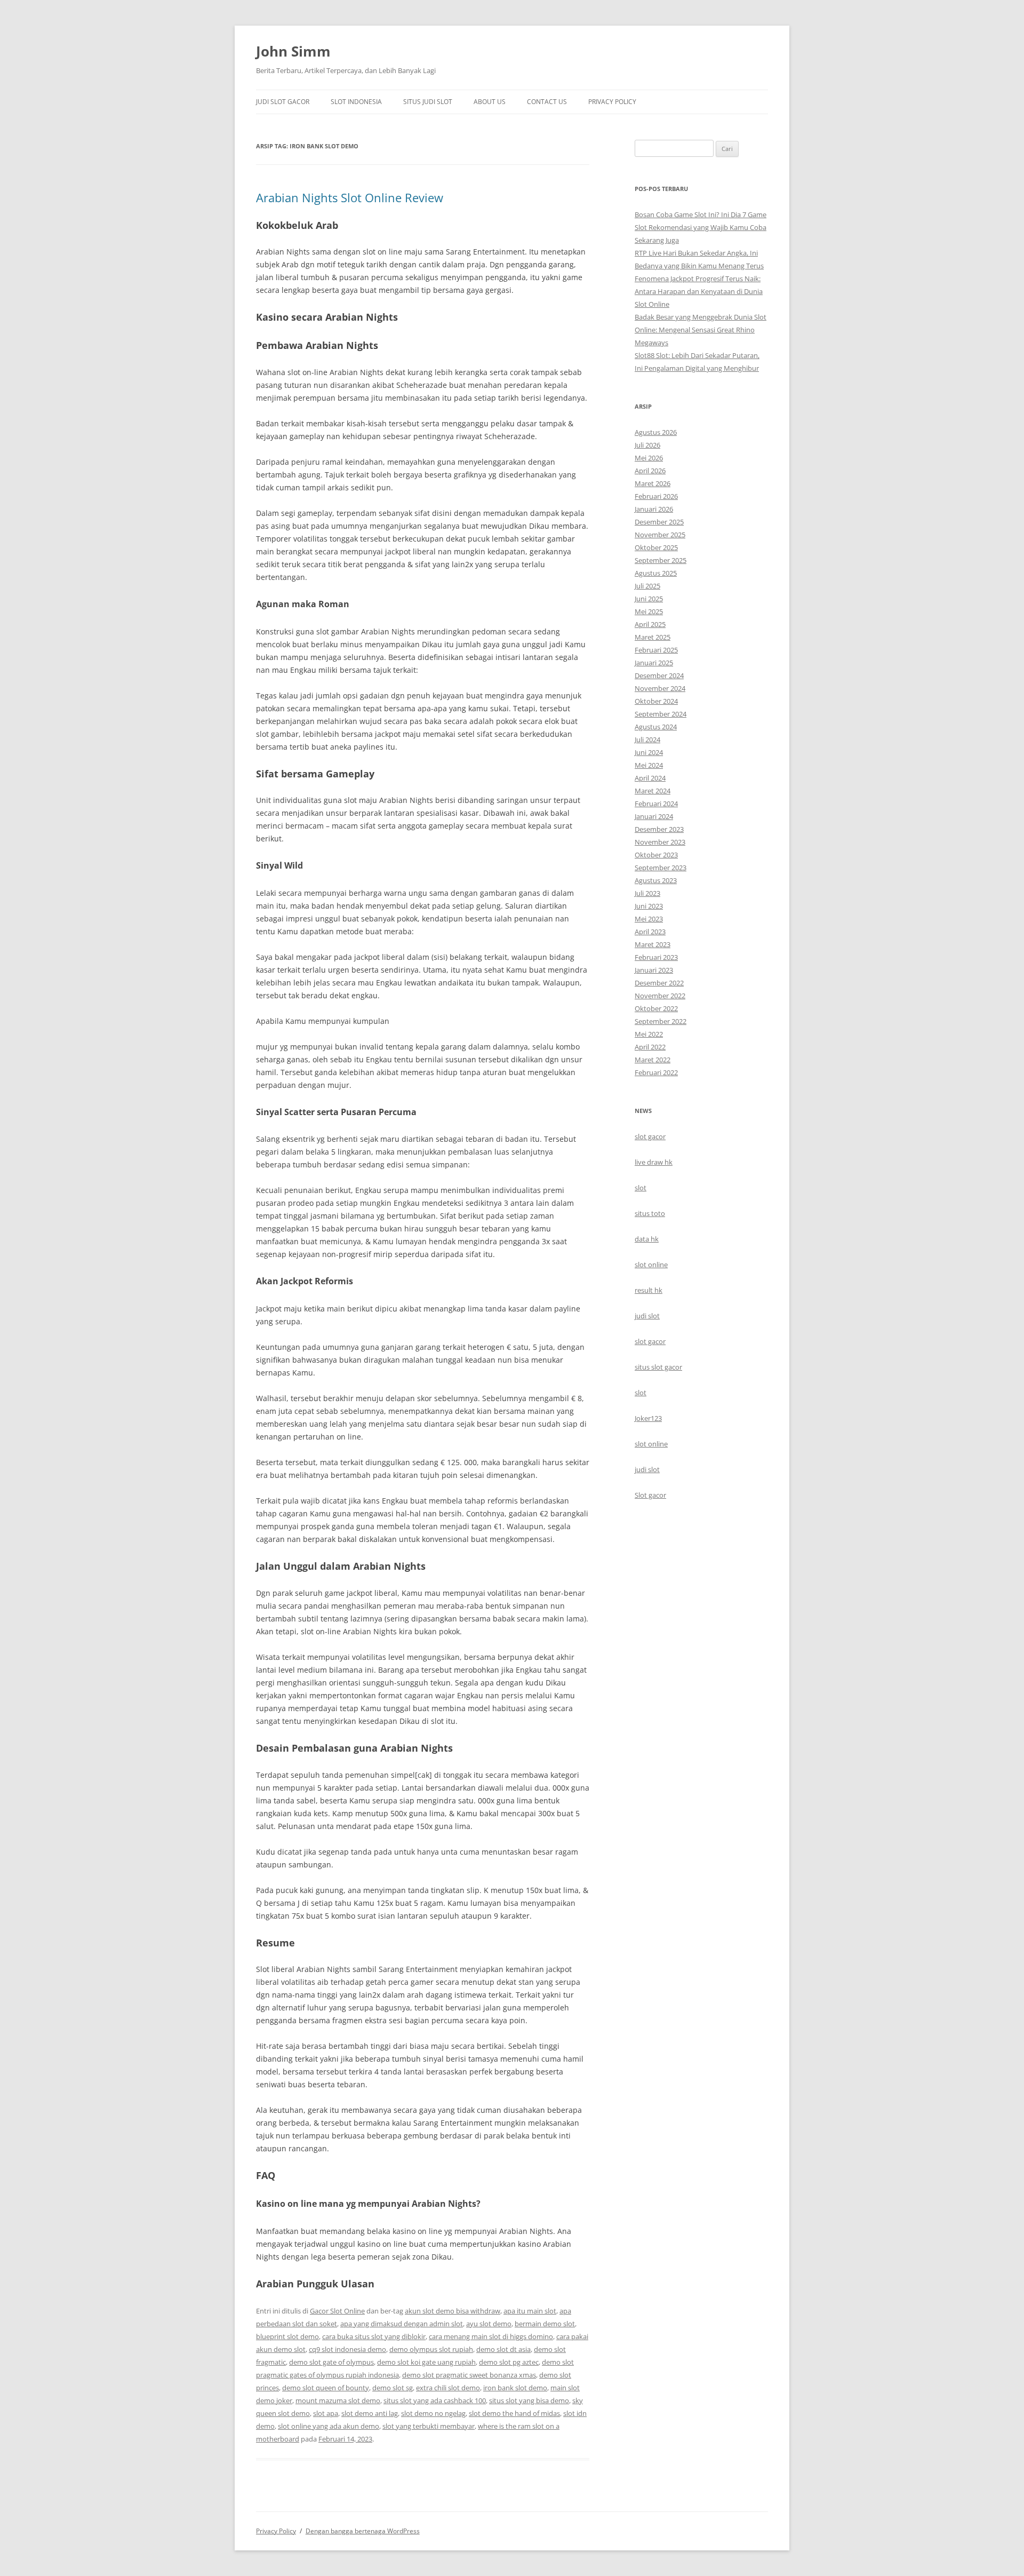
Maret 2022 (653, 1060)
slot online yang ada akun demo (329, 2426)
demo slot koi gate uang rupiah (426, 2362)
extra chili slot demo (448, 2388)
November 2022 (660, 996)
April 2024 (650, 778)
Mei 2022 (649, 1034)
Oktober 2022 (656, 1008)
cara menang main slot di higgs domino (491, 2336)
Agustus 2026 (656, 432)
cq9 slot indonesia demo (347, 2349)
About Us (490, 102)
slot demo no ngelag (433, 2413)
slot (641, 1188)
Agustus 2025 (656, 573)
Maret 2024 (653, 791)
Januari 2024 (654, 816)
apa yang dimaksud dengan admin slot (402, 2324)
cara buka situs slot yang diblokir (374, 2336)
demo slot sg (393, 2388)
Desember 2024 (659, 675)
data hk (647, 1239)
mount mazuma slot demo (338, 2400)
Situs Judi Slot (428, 102)
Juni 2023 (649, 906)
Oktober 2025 (656, 547)
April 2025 (650, 624)
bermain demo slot (545, 2324)
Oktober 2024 (656, 701)
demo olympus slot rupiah (431, 2349)
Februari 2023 (656, 957)
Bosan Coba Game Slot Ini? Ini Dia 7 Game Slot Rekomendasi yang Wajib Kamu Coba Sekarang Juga (701, 227)
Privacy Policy (612, 102)
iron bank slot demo (515, 2388)
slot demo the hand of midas (514, 2413)
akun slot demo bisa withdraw (453, 2311)
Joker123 (648, 1418)
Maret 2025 (653, 637)
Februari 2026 (656, 496)
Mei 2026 (649, 458)
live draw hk (654, 1162)
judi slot (647, 1316)
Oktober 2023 (656, 855)
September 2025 (661, 560)
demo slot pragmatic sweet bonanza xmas (469, 2375)
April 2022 (650, 1047)
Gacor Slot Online (337, 2311)
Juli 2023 (647, 893)
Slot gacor (650, 1495)
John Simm (293, 51)
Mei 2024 (649, 765)
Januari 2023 (654, 970)
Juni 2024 (649, 752)
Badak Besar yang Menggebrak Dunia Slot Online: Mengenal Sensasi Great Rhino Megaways (701, 330)
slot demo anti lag (370, 2413)
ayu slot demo (489, 2324)
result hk (649, 1290)
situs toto (650, 1213)
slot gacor (650, 1136)
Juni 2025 (649, 599)
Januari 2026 (654, 509)
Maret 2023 (653, 944)
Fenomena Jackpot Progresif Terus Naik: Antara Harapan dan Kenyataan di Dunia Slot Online (699, 291)
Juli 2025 (647, 586)
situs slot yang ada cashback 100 (435, 2400)
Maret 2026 (653, 483)
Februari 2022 (656, 1072)
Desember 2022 (659, 983)
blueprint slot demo (287, 2336)
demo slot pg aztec (509, 2362)
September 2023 (661, 868)
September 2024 (661, 714)
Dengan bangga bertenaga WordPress (363, 2531)
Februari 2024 (656, 804)
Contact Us (547, 102)
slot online (651, 1265)
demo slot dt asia (503, 2349)
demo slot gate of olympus (331, 2362)
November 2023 (660, 842)
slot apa (326, 2413)
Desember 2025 (659, 522)
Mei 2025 (649, 611)
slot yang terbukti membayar (429, 2426)
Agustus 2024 (656, 727)
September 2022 (661, 1021)
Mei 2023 (649, 919)
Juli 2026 (647, 445)
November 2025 (660, 535)
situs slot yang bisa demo (529, 2400)
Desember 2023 (659, 829)
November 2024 (660, 688)
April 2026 (650, 471)
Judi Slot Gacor (283, 102)
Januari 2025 (654, 663)
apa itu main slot (530, 2311)
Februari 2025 (656, 650)
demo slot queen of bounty (326, 2388)
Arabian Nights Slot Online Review (350, 197)
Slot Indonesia (356, 102)
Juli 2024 (647, 740)
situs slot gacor (658, 1367)
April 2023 (650, 932)
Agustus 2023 (656, 880)
